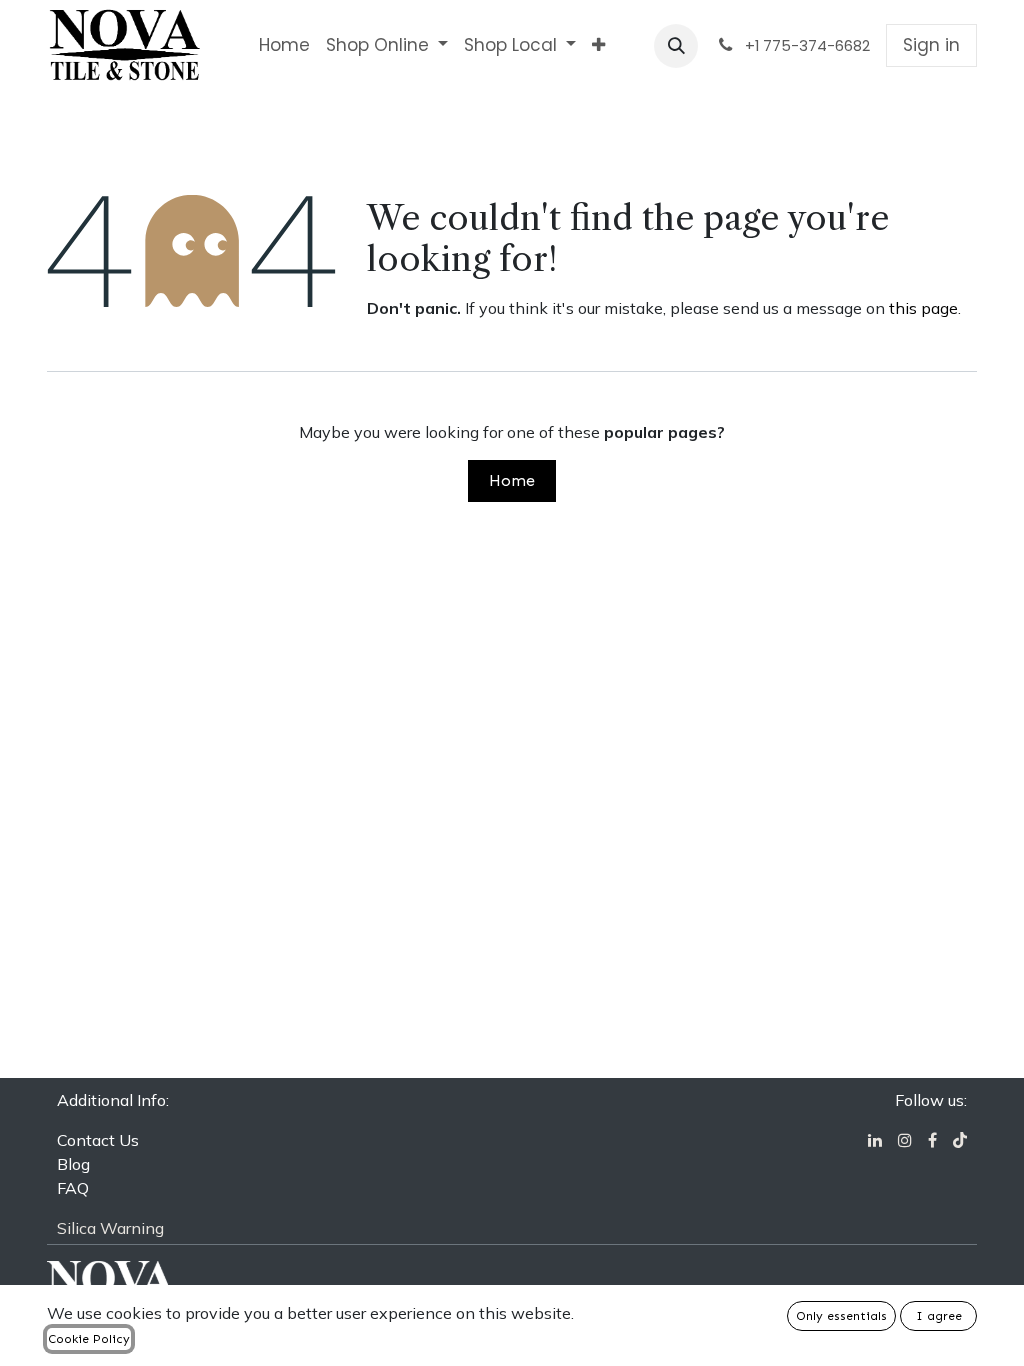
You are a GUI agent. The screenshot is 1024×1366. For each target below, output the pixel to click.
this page (923, 308)
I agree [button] (939, 1316)
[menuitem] (284, 46)
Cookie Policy (89, 1339)
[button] (676, 46)
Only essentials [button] (841, 1316)
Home (512, 480)
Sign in (931, 45)
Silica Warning (110, 1228)
